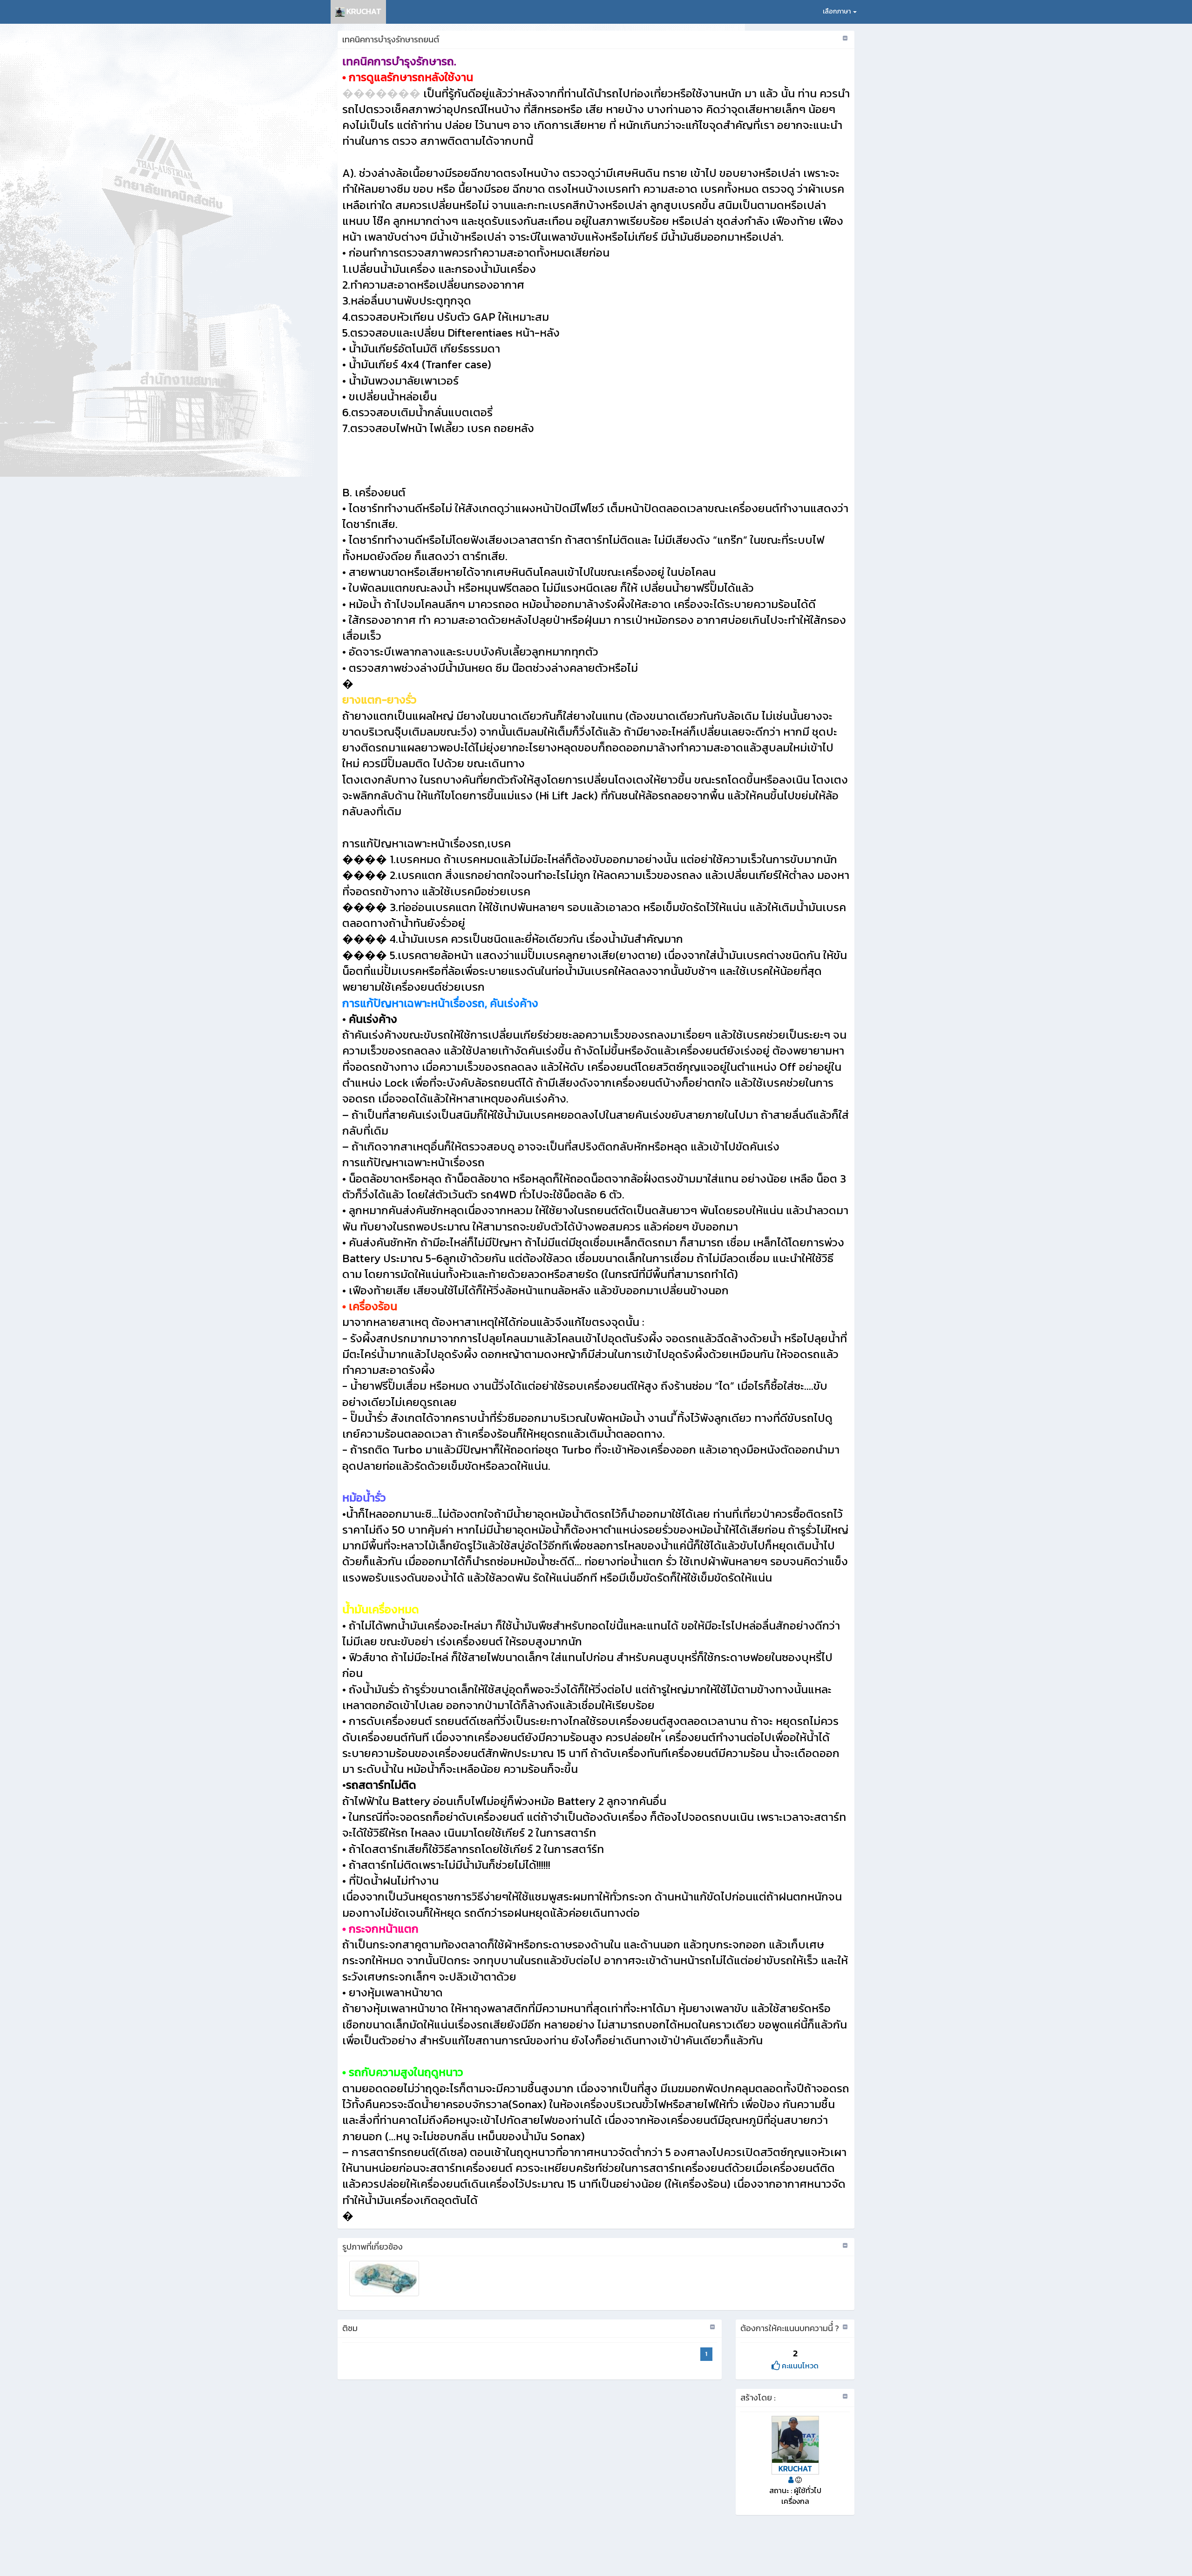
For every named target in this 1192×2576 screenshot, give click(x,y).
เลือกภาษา (837, 11)
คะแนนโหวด (799, 2366)
